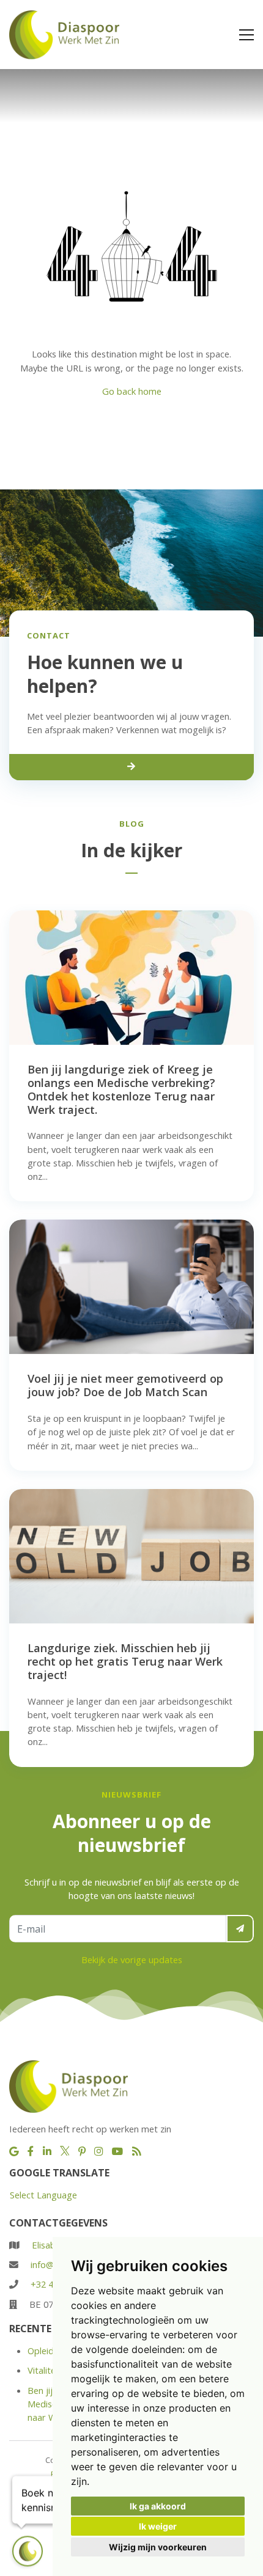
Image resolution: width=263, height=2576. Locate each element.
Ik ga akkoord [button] (158, 2506)
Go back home (132, 391)
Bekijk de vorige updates (132, 1959)
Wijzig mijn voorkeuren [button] (158, 2547)
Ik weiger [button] (158, 2526)
